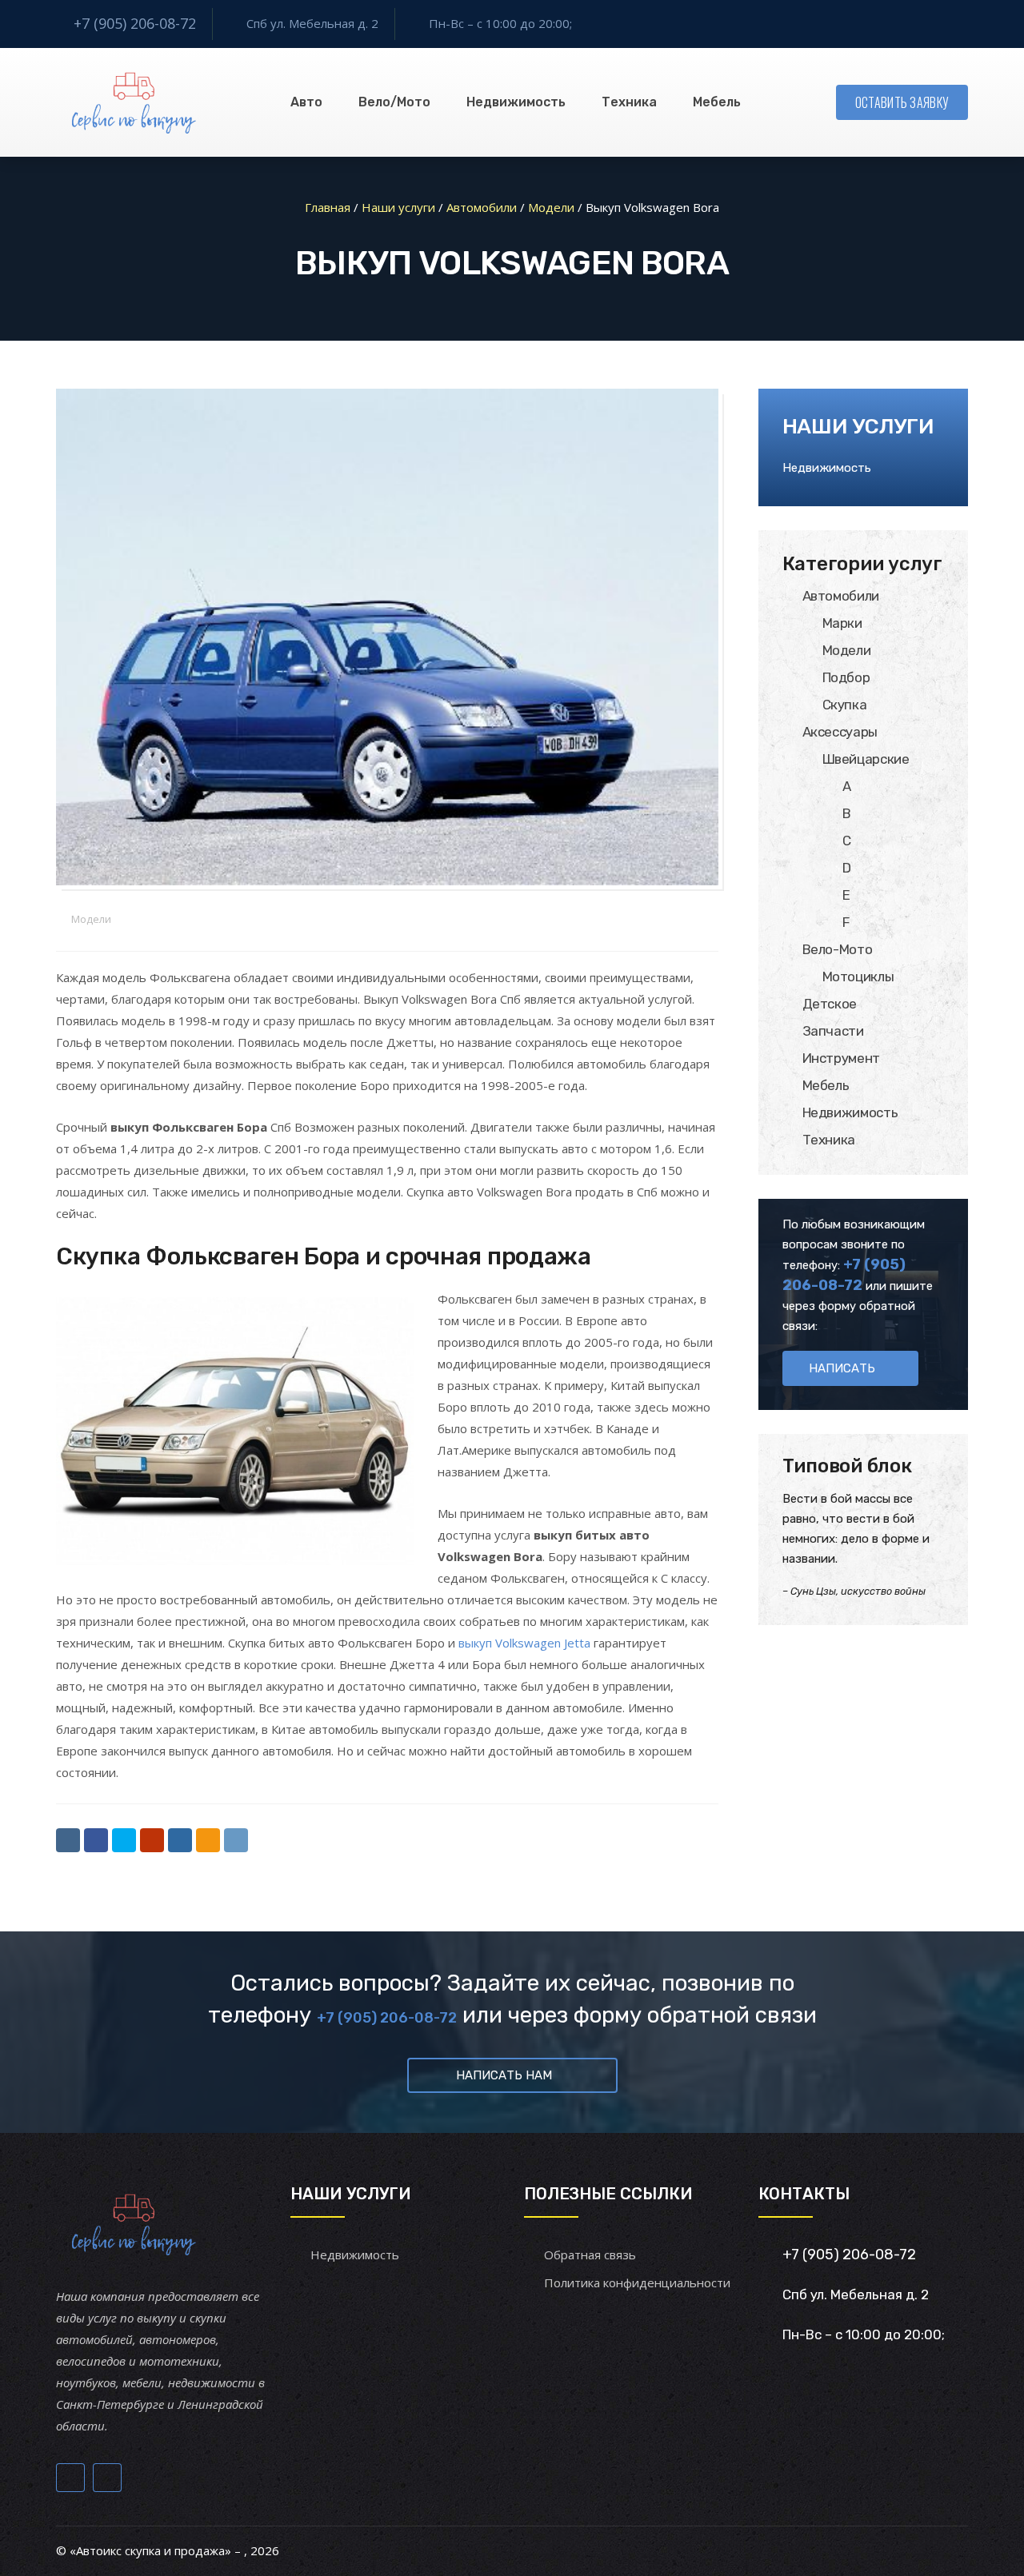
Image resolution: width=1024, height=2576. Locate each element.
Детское (830, 1004)
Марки (842, 623)
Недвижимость (516, 102)
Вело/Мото (394, 102)
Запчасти (833, 1031)
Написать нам (504, 2075)
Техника (629, 102)
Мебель (717, 102)
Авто (306, 102)
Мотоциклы (858, 976)
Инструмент (842, 1058)
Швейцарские (866, 759)
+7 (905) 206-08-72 (135, 23)
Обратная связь (590, 2254)
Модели (91, 919)
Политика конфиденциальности (637, 2282)
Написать (842, 1368)
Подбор (846, 677)
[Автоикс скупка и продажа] (136, 102)
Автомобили (841, 596)
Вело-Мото (838, 949)
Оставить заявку (902, 102)
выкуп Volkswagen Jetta (524, 1643)
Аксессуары (840, 732)
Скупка (845, 705)
